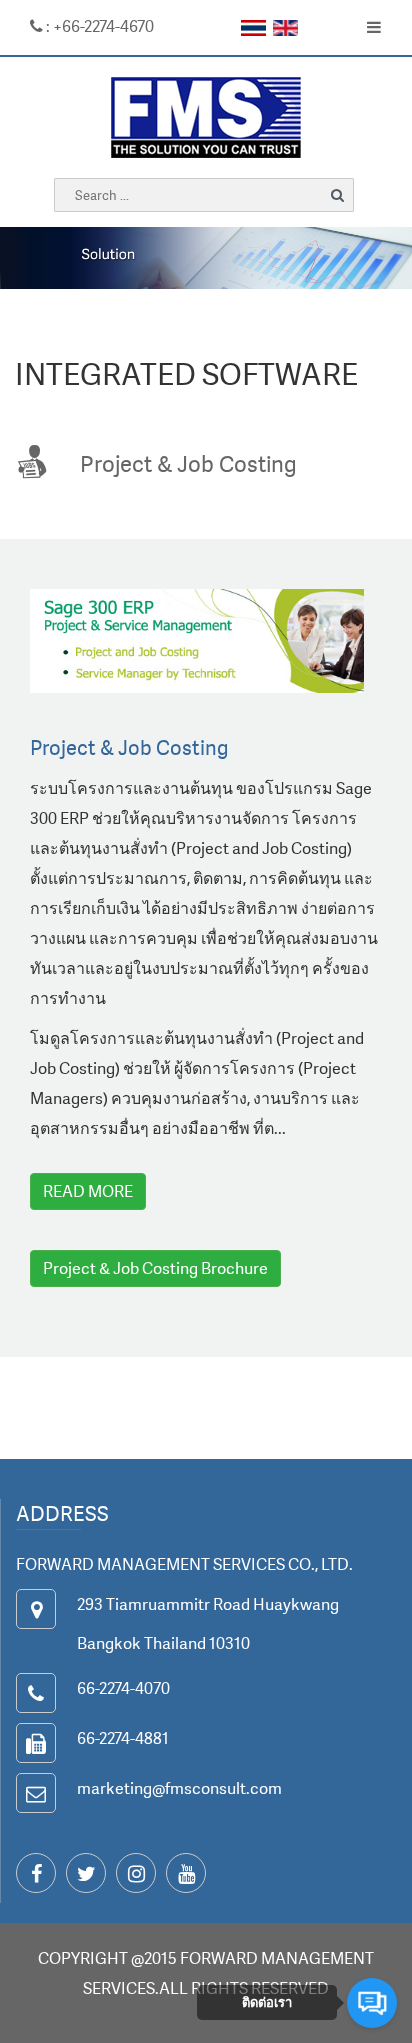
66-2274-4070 (123, 1688)
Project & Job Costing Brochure (155, 1268)
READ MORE (88, 1191)
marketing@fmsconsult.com (179, 1788)
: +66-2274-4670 (98, 26)
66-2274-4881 (123, 1738)
